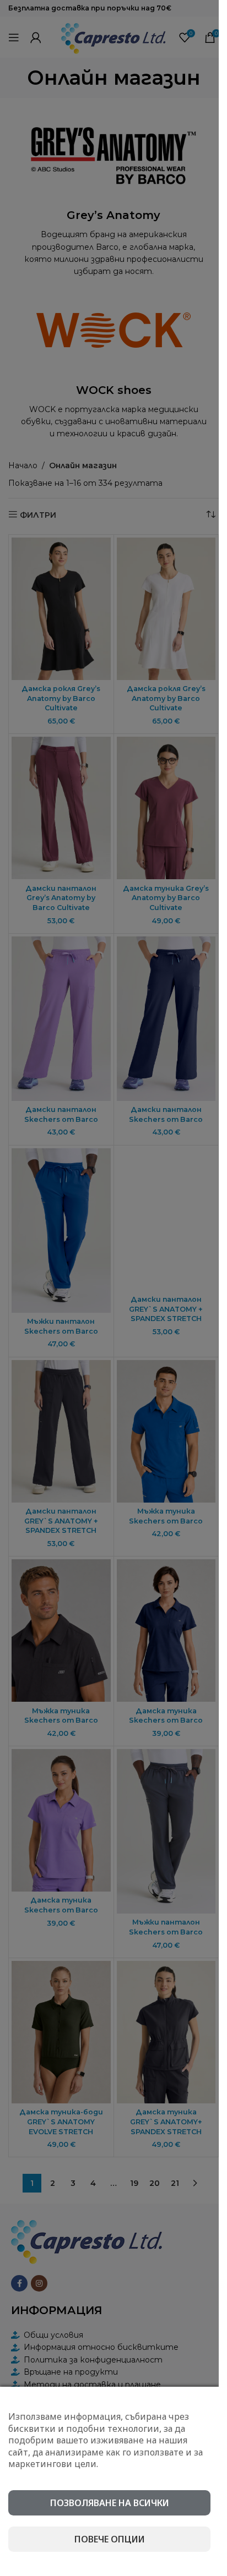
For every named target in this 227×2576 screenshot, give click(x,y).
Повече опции (110, 2539)
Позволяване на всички (110, 2503)
